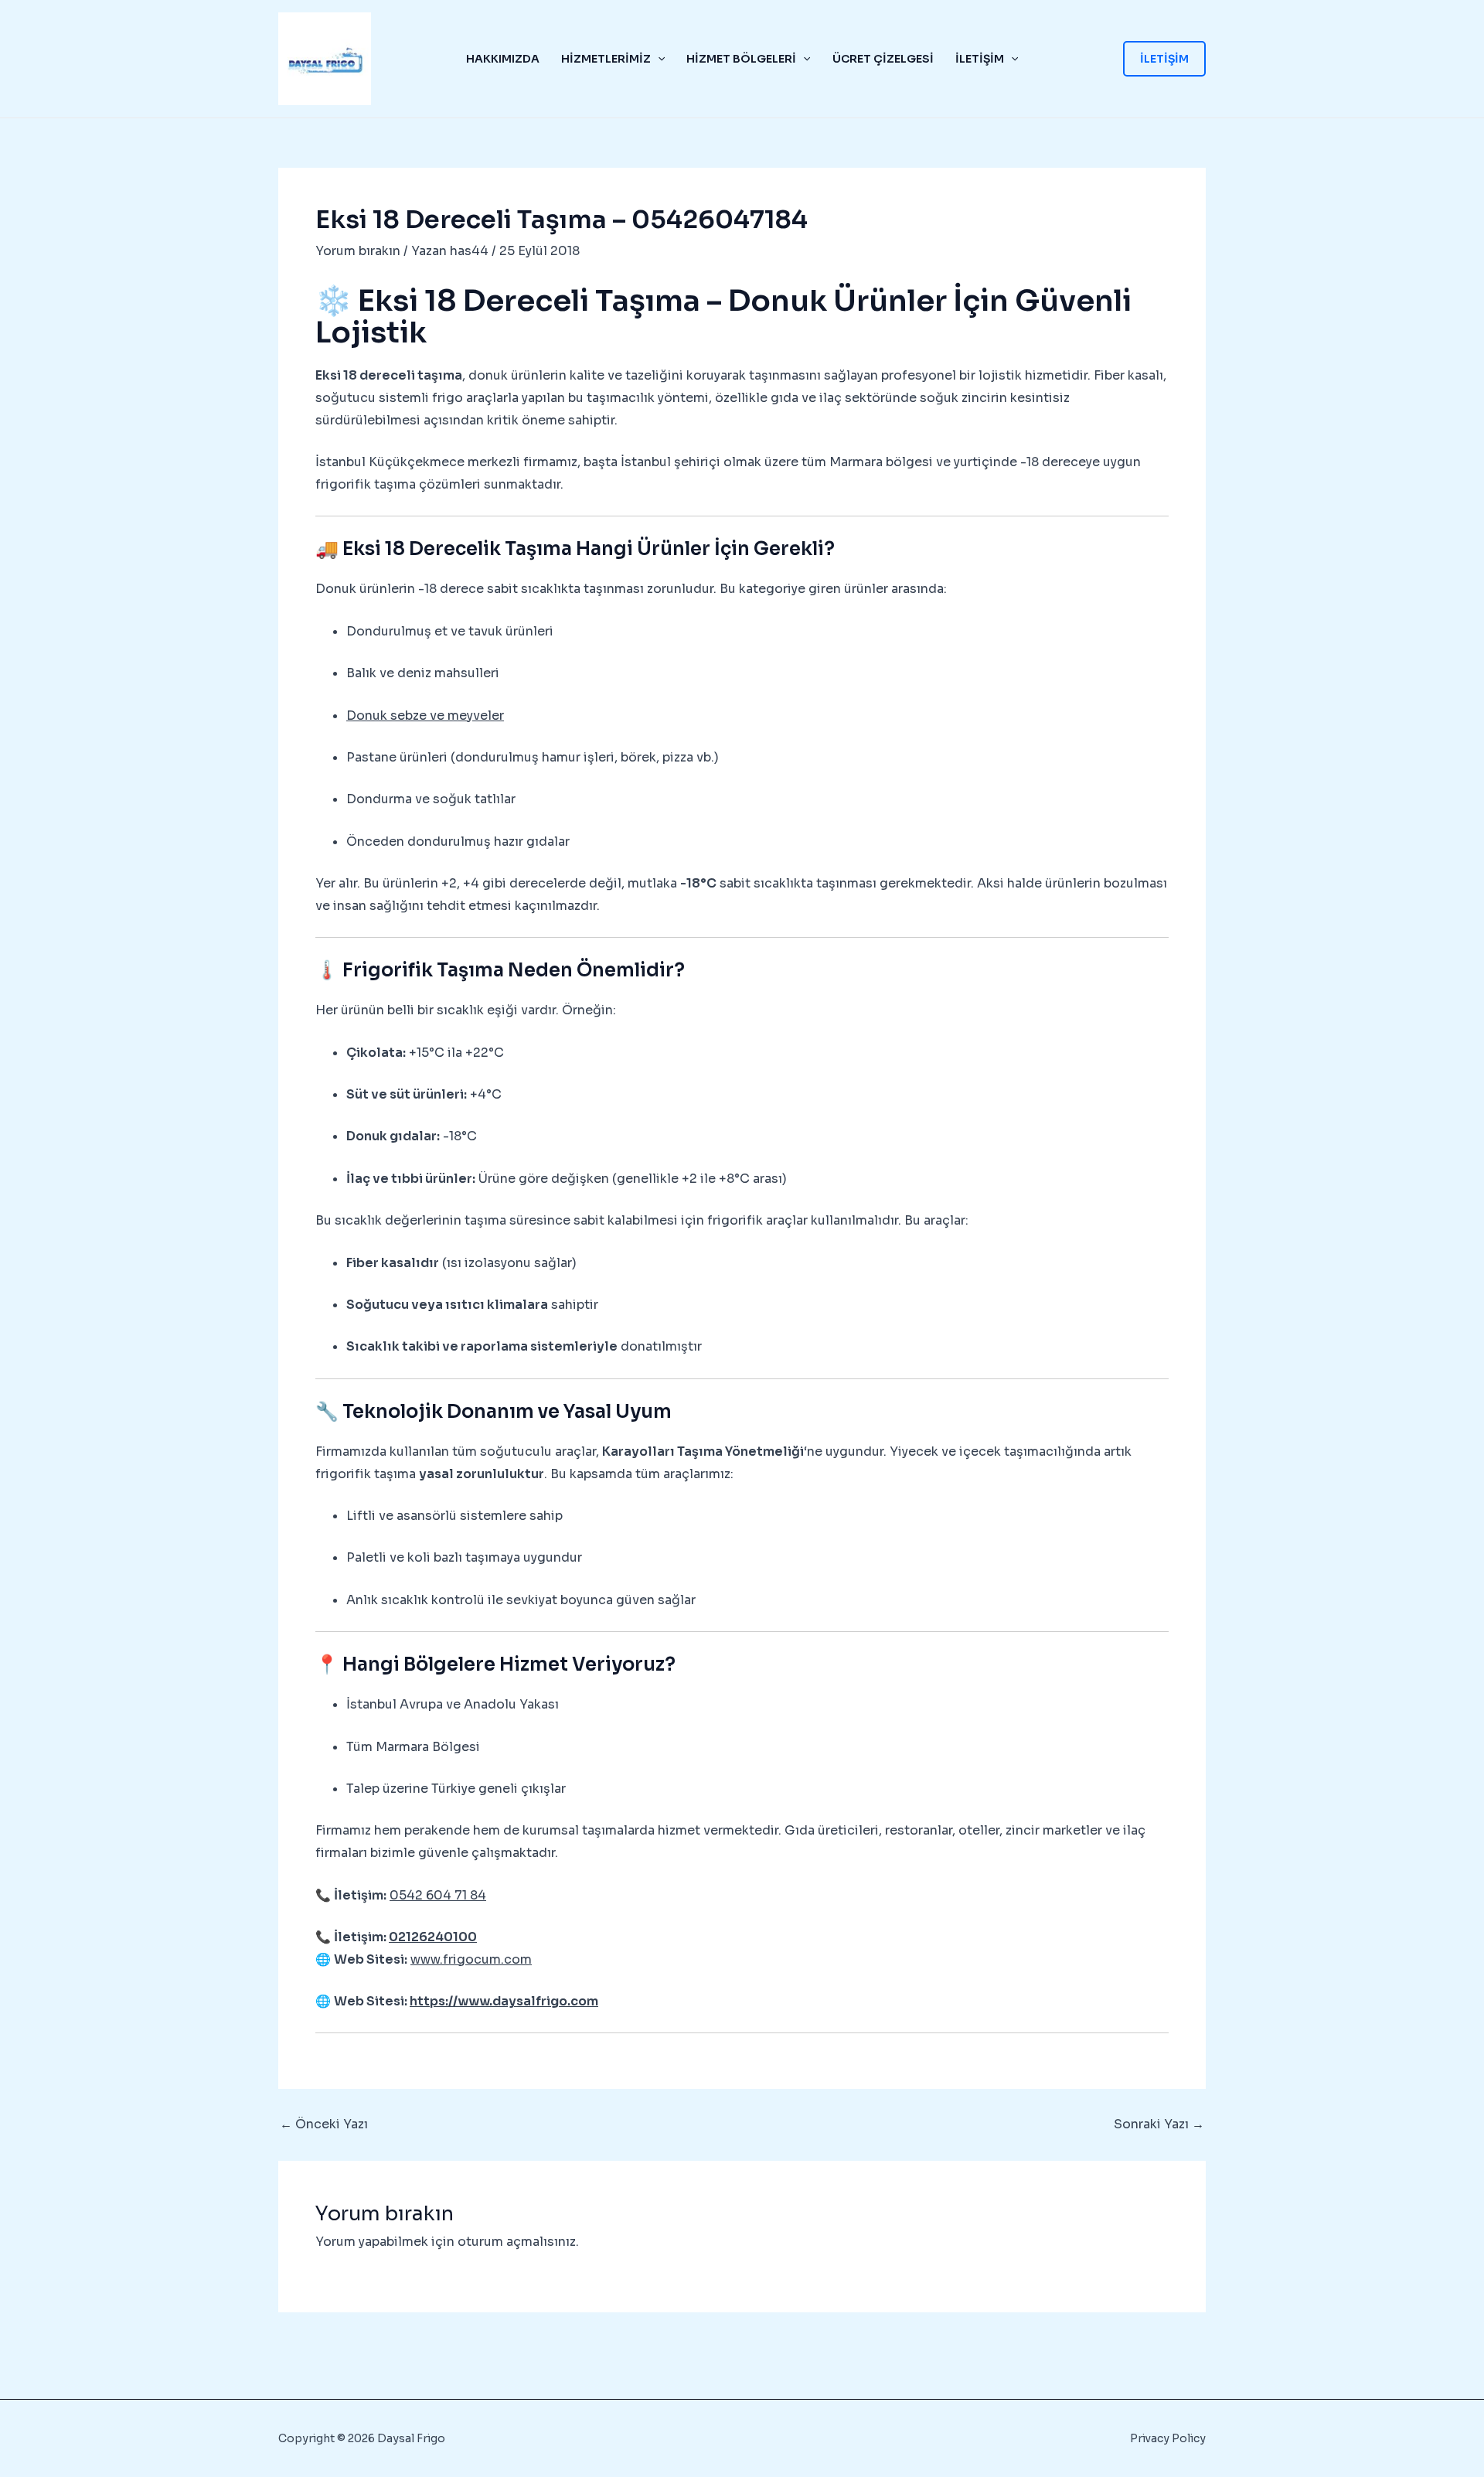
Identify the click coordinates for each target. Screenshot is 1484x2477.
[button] (658, 59)
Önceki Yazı (324, 2124)
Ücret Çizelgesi (883, 59)
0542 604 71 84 (438, 1895)
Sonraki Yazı (1159, 2124)
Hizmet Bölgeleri (741, 59)
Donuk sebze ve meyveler (425, 716)
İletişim (980, 59)
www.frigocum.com (471, 1959)
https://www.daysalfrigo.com (504, 2001)
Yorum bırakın (358, 251)
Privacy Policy (1168, 2438)
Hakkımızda (503, 59)
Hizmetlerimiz (606, 59)
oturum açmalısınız (517, 2242)
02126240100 (433, 1937)
